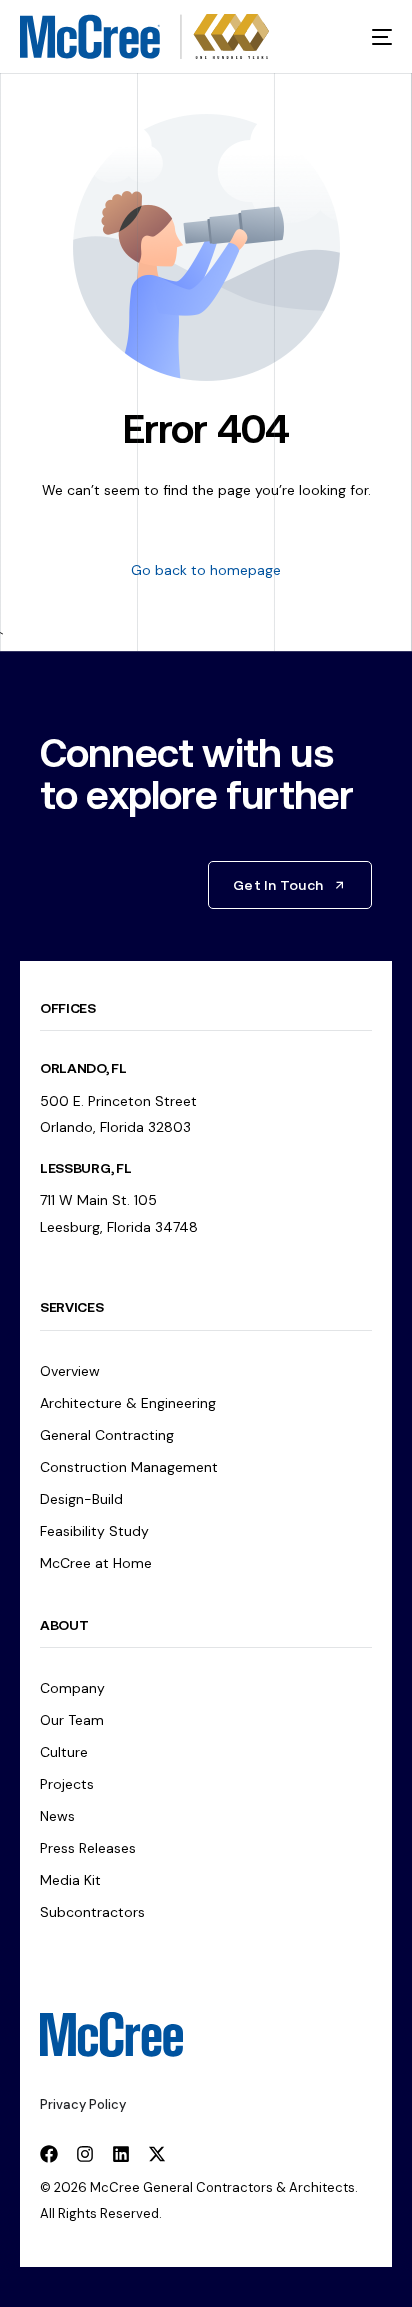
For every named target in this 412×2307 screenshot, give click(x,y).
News (57, 1816)
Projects (67, 1784)
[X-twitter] (157, 2154)
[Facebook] (49, 2154)
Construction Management (129, 1467)
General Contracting (107, 1435)
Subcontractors (92, 1912)
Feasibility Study (94, 1531)
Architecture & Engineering (128, 1403)
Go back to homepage (206, 570)
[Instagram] (85, 2154)
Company (72, 1688)
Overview (70, 1371)
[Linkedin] (121, 2154)
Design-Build (81, 1499)
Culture (64, 1752)
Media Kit (70, 1880)
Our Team (72, 1720)
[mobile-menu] (369, 36)
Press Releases (88, 1848)
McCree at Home (96, 1563)
